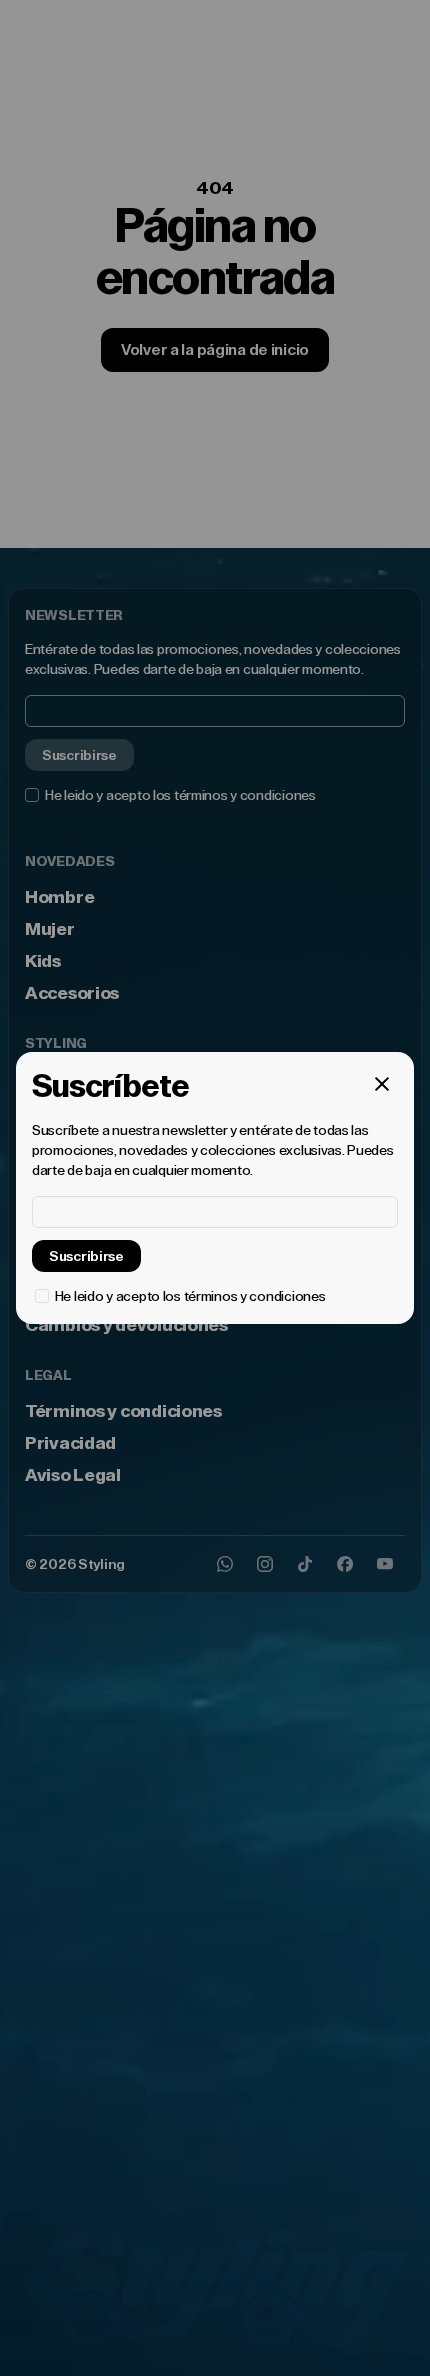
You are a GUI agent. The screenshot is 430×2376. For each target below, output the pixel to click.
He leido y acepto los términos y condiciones (190, 1296)
